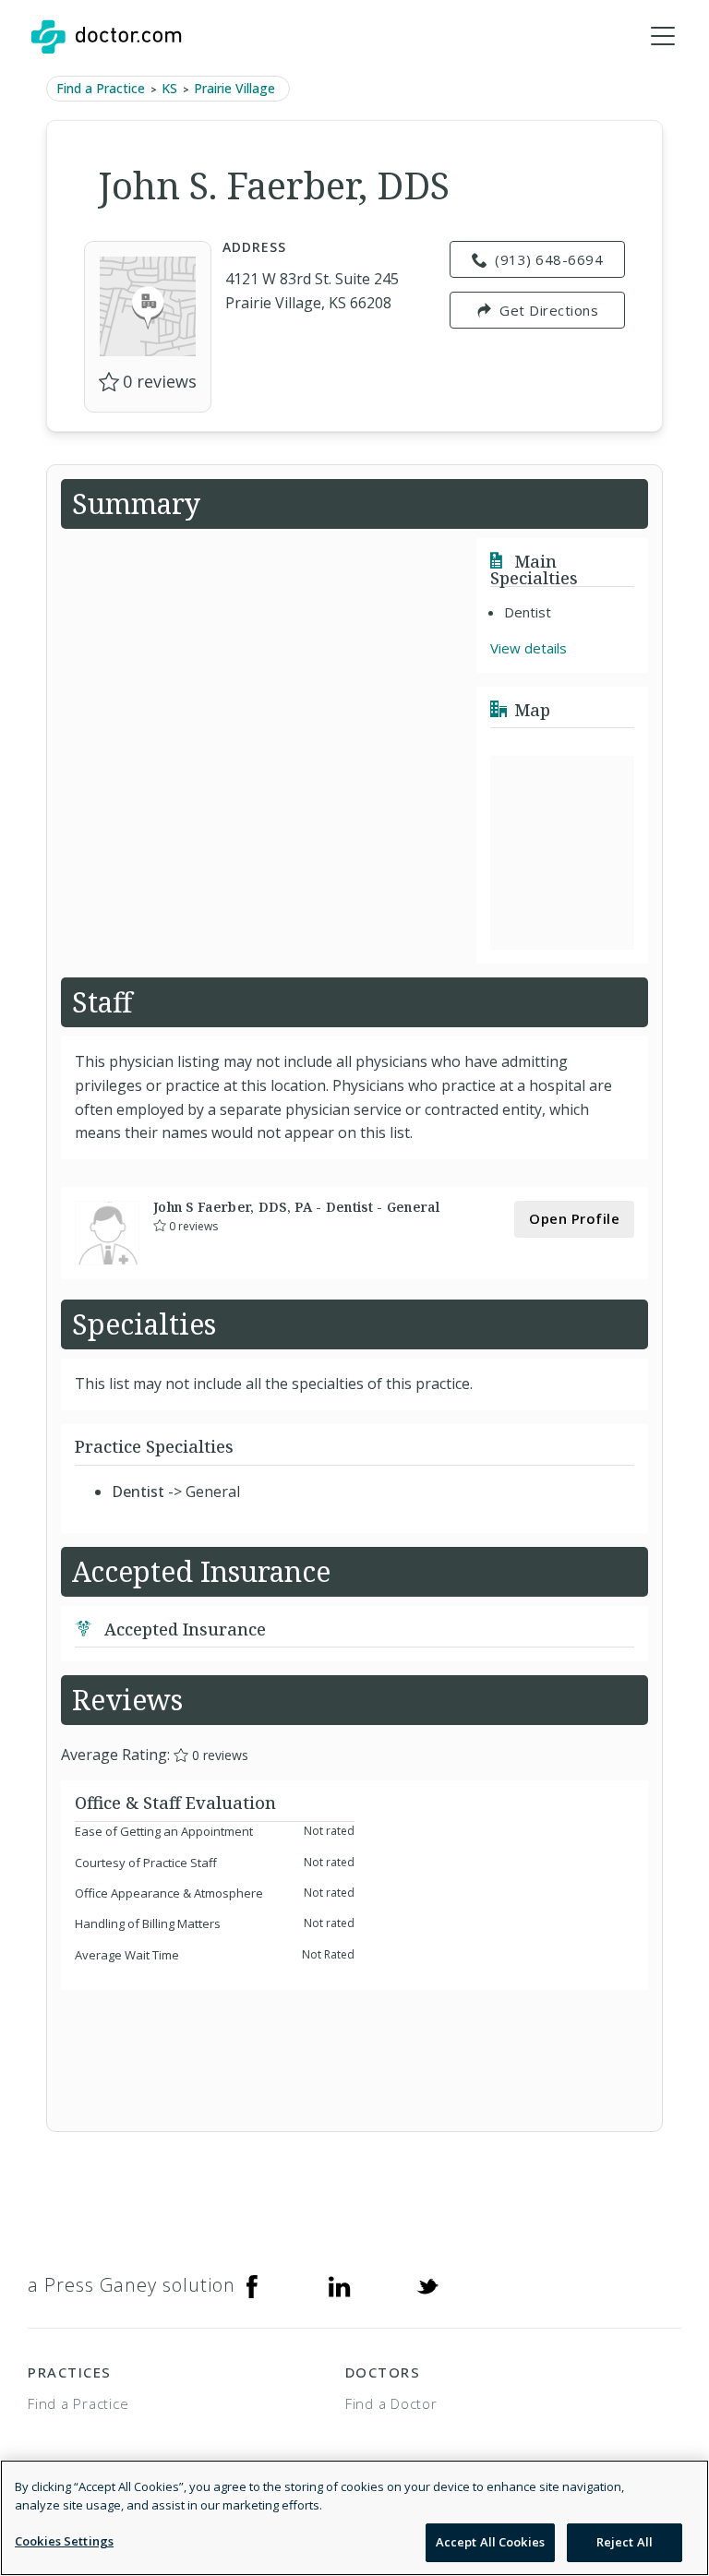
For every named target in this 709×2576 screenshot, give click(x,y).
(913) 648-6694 (549, 259)
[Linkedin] (340, 2285)
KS (169, 88)
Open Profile (574, 1218)
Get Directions (549, 310)
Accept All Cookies (490, 2542)
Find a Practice (101, 88)
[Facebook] (252, 2285)
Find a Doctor (391, 2403)
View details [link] (529, 648)
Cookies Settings (64, 2541)
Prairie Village (234, 88)
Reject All (625, 2542)
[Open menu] (663, 37)
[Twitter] (427, 2285)
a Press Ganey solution (132, 2285)
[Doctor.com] (106, 37)
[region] (354, 2518)
